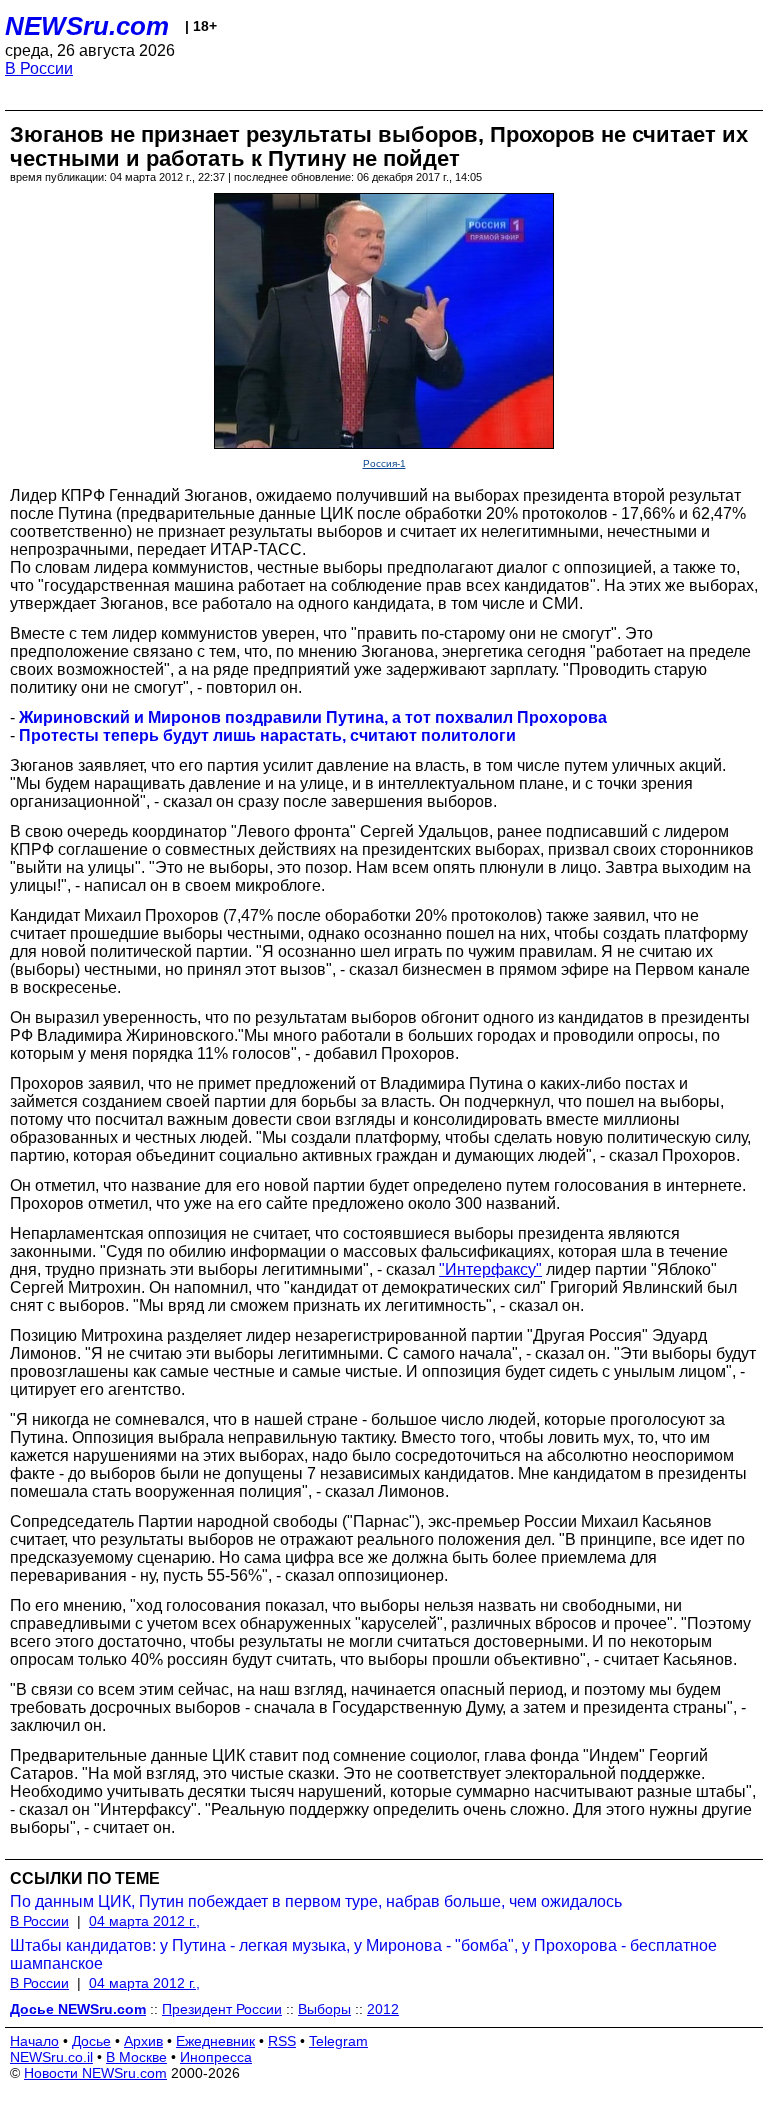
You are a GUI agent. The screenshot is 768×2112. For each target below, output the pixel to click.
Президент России (222, 2009)
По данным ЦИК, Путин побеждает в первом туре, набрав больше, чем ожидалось (316, 1901)
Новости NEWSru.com (95, 2073)
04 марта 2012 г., (144, 1921)
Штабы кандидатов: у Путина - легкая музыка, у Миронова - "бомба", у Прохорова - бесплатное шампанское (363, 1954)
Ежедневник (215, 2041)
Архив (143, 2041)
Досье (91, 2041)
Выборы (324, 2009)
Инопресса (216, 2057)
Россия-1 (384, 463)
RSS (282, 2041)
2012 (383, 2009)
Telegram (338, 2041)
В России (39, 68)
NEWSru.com (87, 26)
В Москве (136, 2057)
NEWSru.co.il (51, 2057)
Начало (34, 2041)
